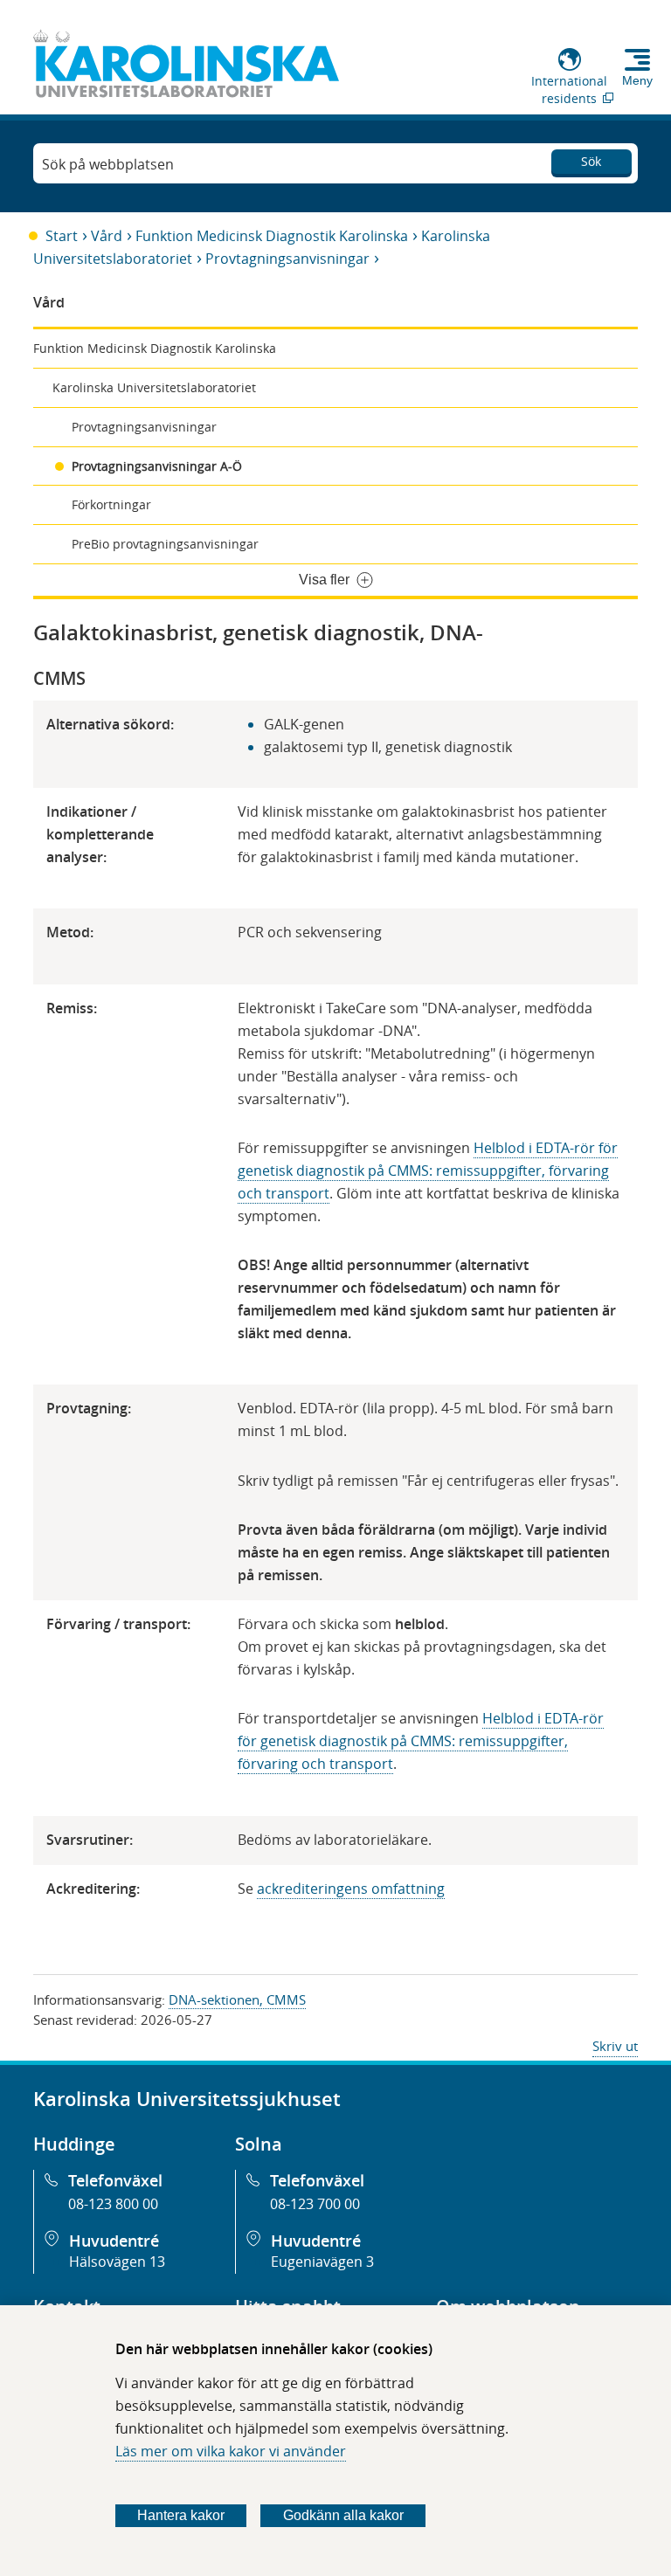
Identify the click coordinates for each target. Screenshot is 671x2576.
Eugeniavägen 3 (322, 2262)
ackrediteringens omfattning (351, 1889)
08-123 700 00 (315, 2204)
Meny (637, 80)
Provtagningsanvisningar (287, 259)
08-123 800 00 (113, 2204)
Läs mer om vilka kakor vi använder (231, 2451)
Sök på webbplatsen (108, 164)
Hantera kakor (181, 2515)
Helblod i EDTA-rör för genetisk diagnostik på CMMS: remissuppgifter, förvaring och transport (428, 1171)
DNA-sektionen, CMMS (237, 1999)
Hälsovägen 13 (117, 2262)
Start (62, 236)
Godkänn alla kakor (343, 2515)
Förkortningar (111, 504)
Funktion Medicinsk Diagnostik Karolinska (272, 236)
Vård (107, 236)
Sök (591, 161)
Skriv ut (615, 2046)
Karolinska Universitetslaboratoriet (154, 387)
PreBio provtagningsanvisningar (165, 544)
